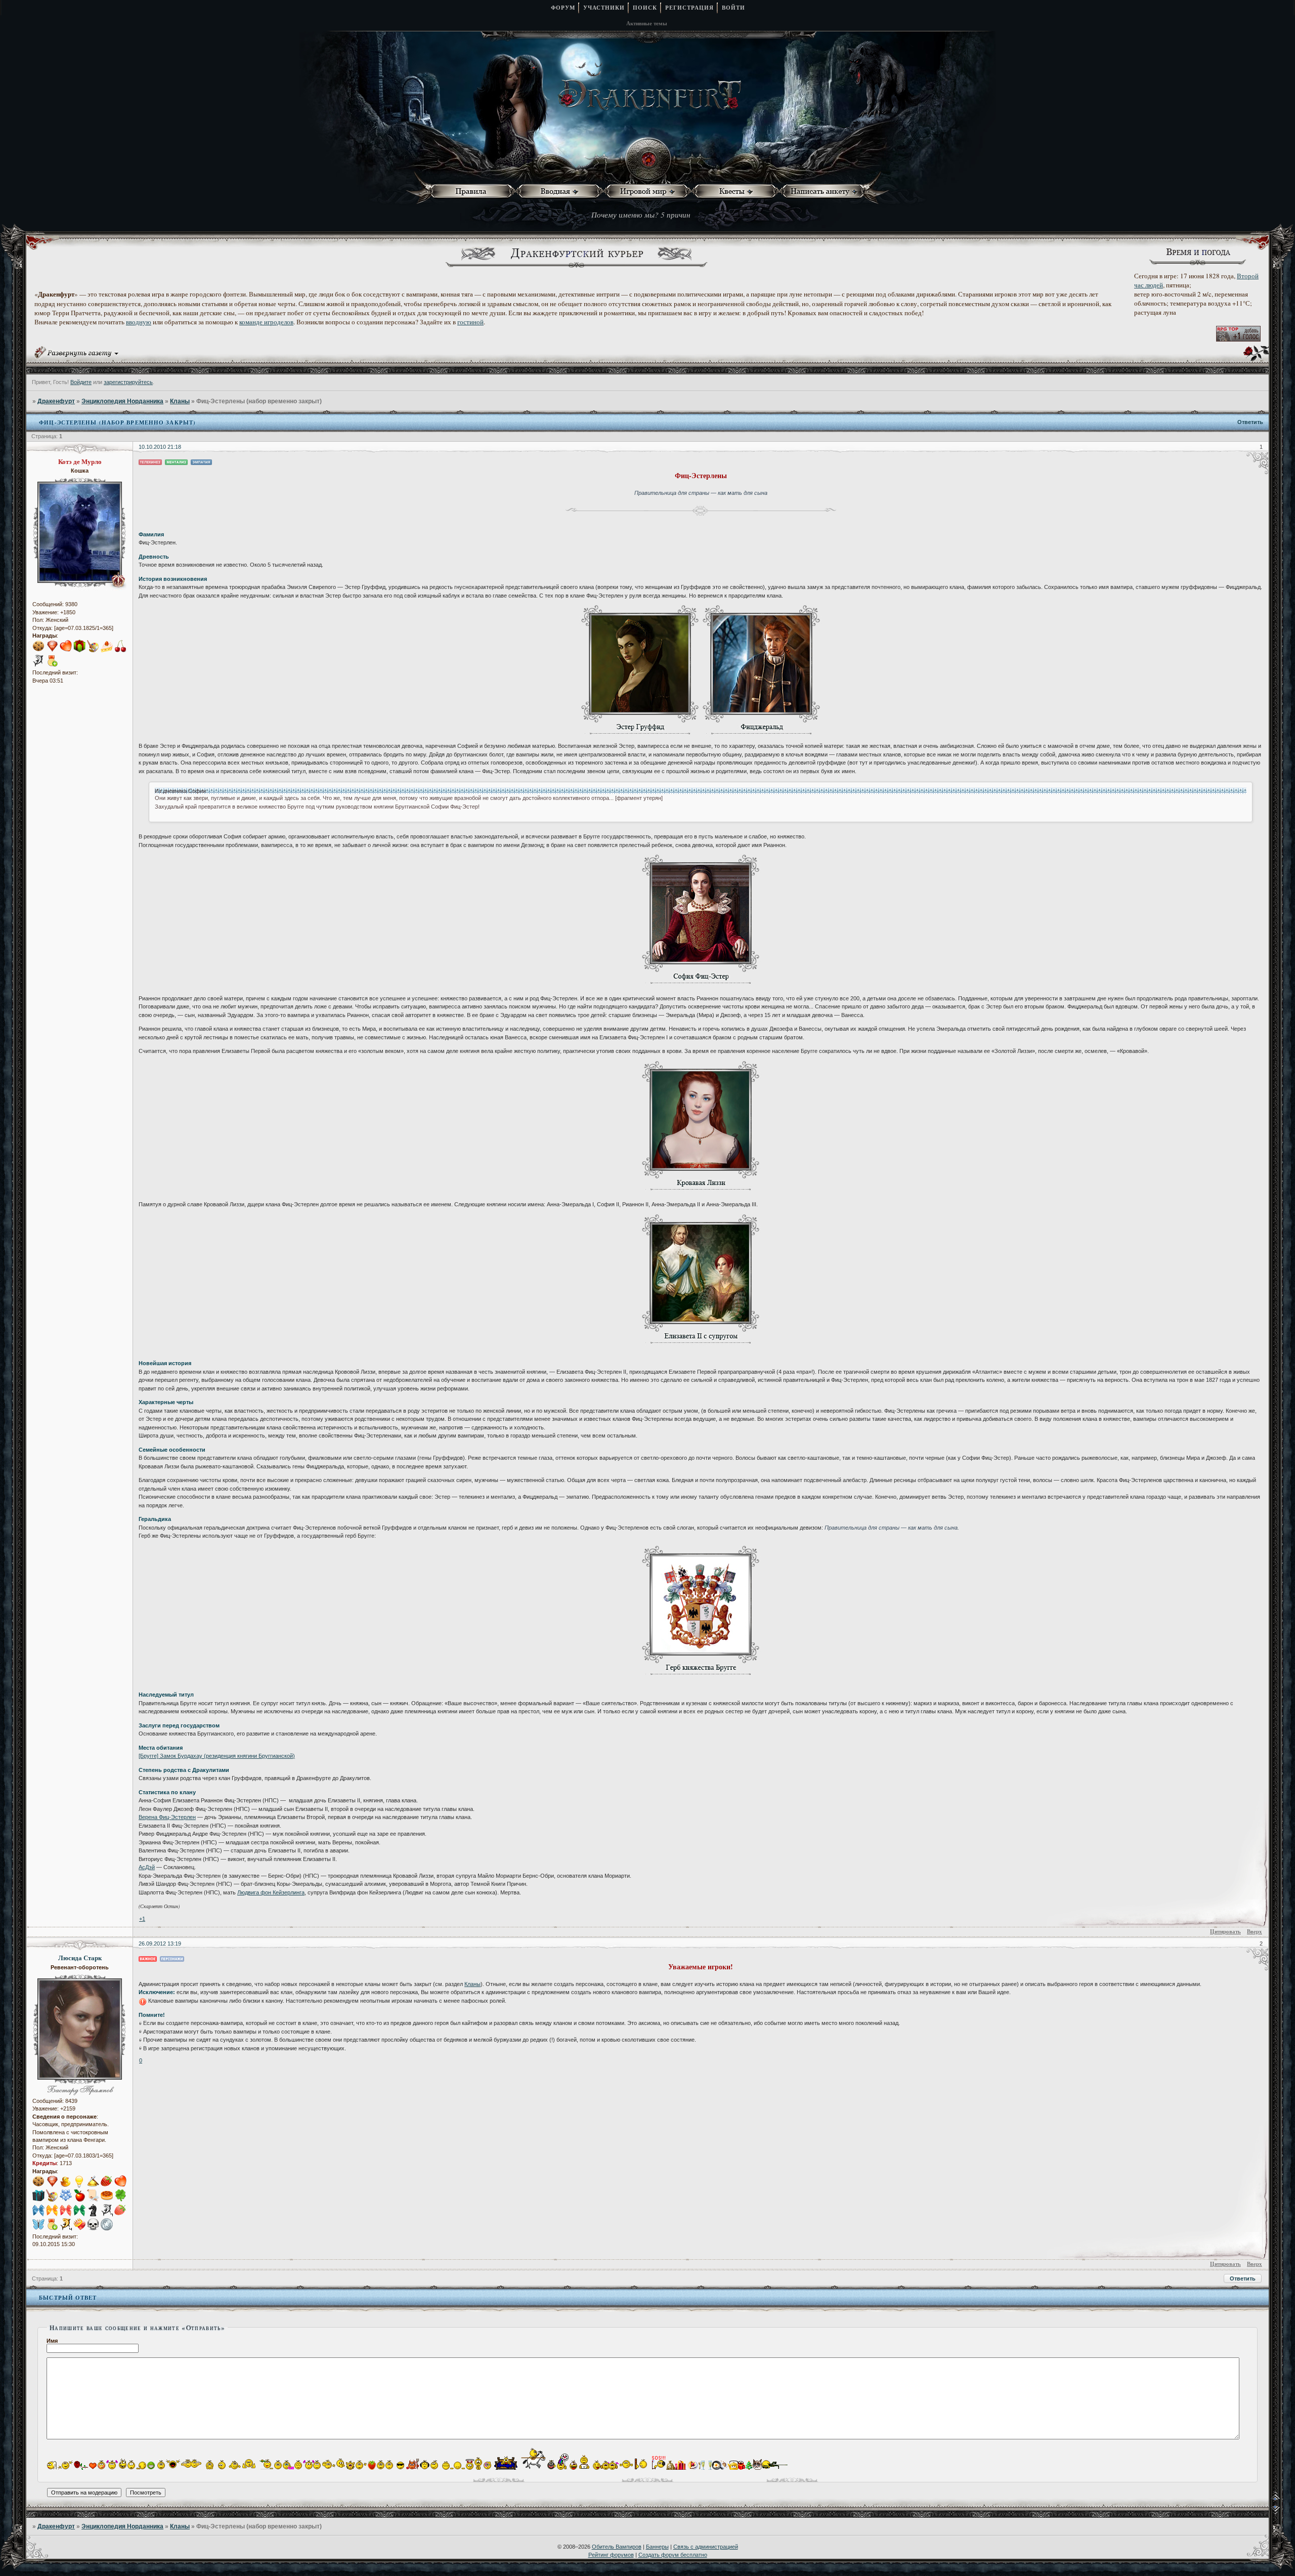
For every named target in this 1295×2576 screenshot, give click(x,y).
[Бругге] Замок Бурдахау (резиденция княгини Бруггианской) (217, 1756)
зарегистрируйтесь (128, 382)
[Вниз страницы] (1283, 2512)
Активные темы (647, 23)
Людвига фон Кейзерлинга (271, 1892)
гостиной (470, 322)
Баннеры (657, 2547)
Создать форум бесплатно (673, 2555)
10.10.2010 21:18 (160, 447)
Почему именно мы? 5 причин (641, 215)
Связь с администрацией (706, 2547)
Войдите (81, 382)
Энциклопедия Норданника (122, 401)
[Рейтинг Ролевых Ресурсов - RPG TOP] (1238, 339)
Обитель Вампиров (617, 2547)
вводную (139, 322)
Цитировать (1225, 1931)
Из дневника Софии (180, 791)
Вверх (1255, 1931)
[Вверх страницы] (1283, 2499)
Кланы (180, 401)
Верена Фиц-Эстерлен (167, 1817)
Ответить (1250, 422)
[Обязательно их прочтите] (473, 192)
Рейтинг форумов (611, 2555)
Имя (52, 2341)
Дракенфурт (56, 401)
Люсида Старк (80, 1958)
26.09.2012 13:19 (160, 1944)
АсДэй (147, 1867)
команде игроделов (266, 322)
